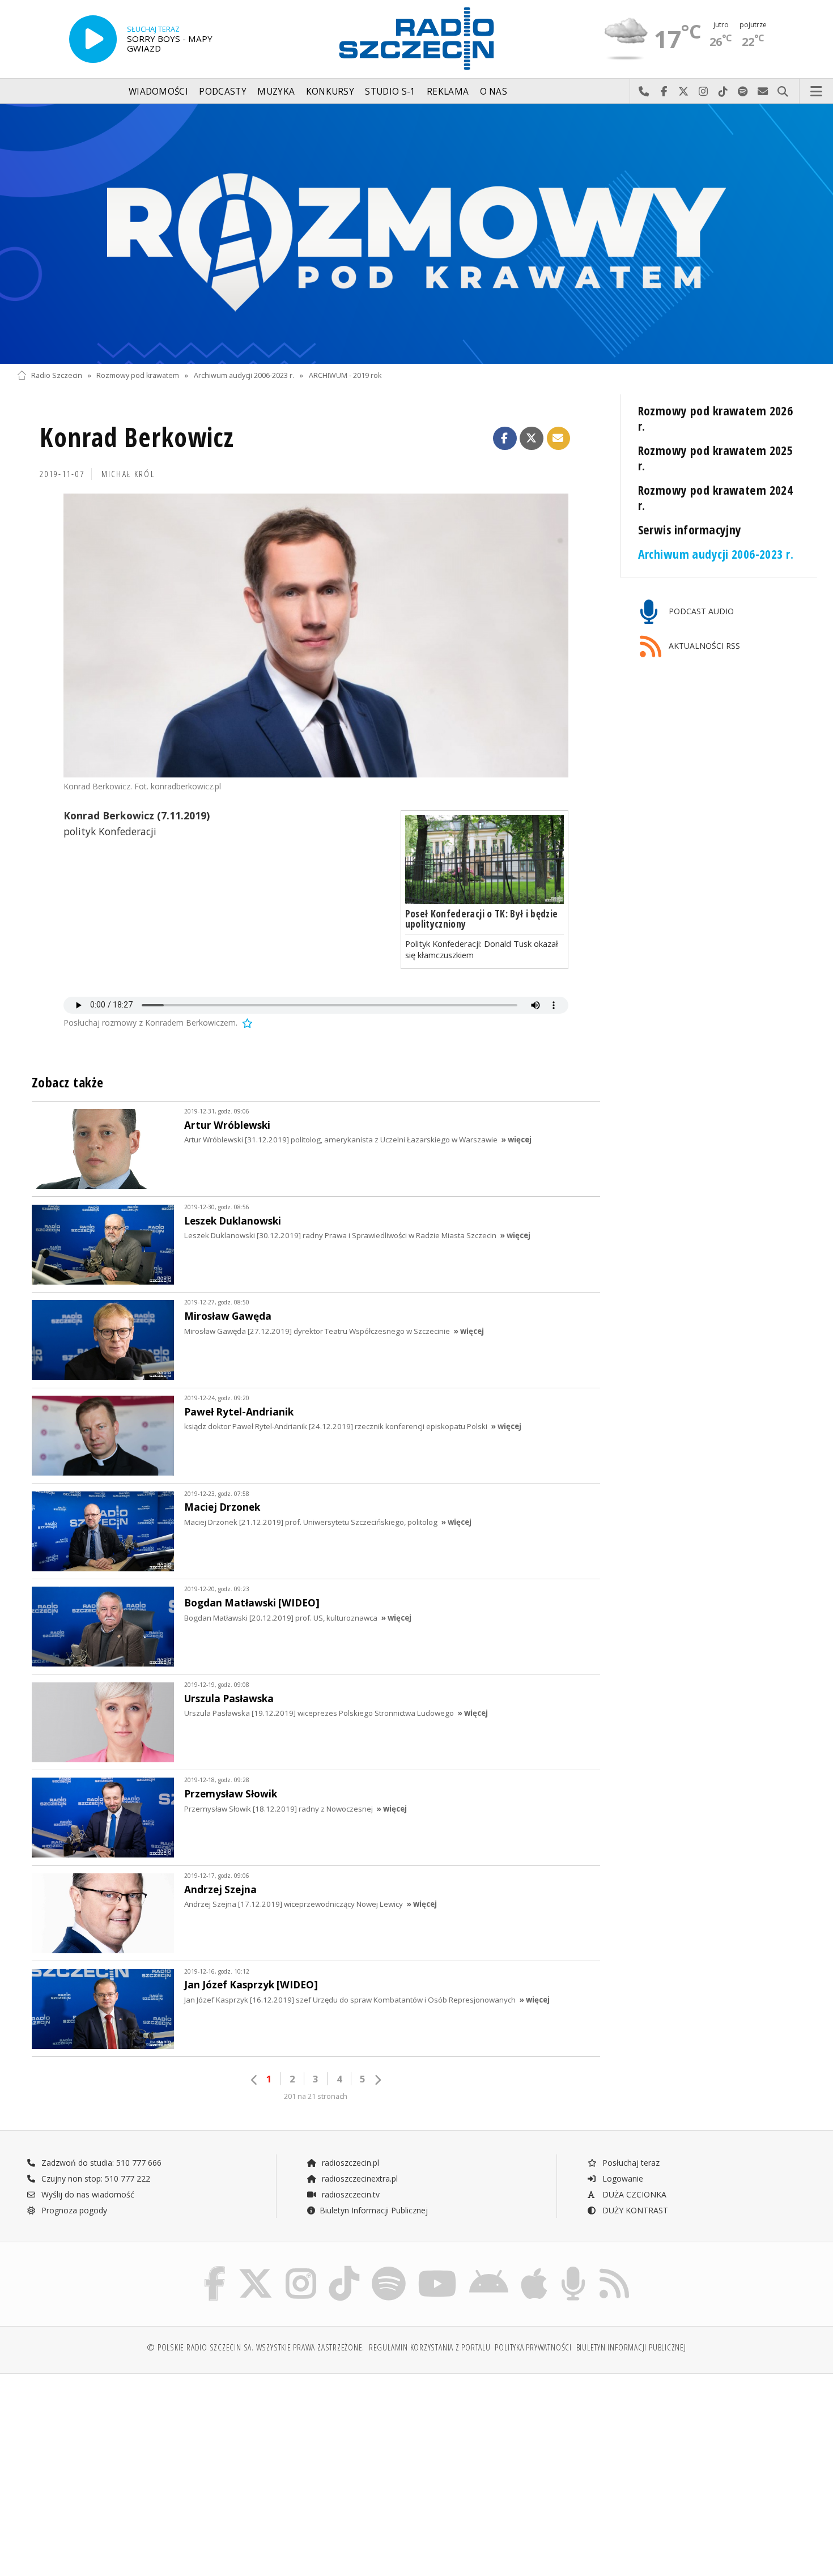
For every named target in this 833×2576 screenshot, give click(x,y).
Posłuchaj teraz (630, 2163)
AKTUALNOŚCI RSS (703, 646)
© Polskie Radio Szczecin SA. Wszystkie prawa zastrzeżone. (256, 2347)
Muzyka (276, 92)
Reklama (448, 92)
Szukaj (783, 92)
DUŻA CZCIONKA (633, 2194)
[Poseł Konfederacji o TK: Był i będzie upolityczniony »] (484, 860)
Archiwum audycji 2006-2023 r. (244, 375)
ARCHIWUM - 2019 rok (345, 375)
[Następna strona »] (377, 2080)
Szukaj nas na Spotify (743, 92)
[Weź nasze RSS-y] (614, 2269)
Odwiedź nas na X (684, 92)
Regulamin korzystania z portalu (430, 2347)
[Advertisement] (114, 2469)
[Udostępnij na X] (532, 439)
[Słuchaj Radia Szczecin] (93, 39)
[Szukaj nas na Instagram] (301, 2269)
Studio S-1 (390, 92)
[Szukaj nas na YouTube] (438, 2269)
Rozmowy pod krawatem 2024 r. (716, 498)
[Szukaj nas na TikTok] (344, 2269)
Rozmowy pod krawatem (138, 375)
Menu (817, 92)
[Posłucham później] (246, 1023)
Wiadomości (158, 92)
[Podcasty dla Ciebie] (573, 2269)
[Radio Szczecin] (416, 39)
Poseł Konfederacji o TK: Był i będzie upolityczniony (482, 919)
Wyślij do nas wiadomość (763, 92)
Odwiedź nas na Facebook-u (664, 92)
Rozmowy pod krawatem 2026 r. (716, 418)
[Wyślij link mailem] (559, 439)
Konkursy (330, 92)
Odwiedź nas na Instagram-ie (704, 92)
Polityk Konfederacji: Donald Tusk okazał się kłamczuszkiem (482, 949)
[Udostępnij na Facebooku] (505, 439)
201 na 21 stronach (316, 2096)
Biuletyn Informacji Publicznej (374, 2210)
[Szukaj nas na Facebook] (215, 2269)
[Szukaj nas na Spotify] (389, 2269)
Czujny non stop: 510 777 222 (95, 2178)
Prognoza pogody (73, 2210)
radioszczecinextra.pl (359, 2178)
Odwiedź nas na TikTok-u (723, 92)
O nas (494, 92)
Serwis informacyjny (690, 530)
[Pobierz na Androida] (489, 2269)
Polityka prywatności (533, 2347)
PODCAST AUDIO (700, 611)
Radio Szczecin (57, 375)
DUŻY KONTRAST (634, 2210)
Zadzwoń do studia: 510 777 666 (100, 2163)
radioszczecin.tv (350, 2194)
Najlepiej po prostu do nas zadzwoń (644, 92)
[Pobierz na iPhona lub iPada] (534, 2269)
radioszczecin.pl (349, 2163)
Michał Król (128, 474)
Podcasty (222, 92)
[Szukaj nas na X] (256, 2269)
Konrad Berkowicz (137, 437)
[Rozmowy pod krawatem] (416, 234)
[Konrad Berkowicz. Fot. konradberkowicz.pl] (316, 636)
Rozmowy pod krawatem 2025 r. (716, 458)
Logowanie (622, 2178)
